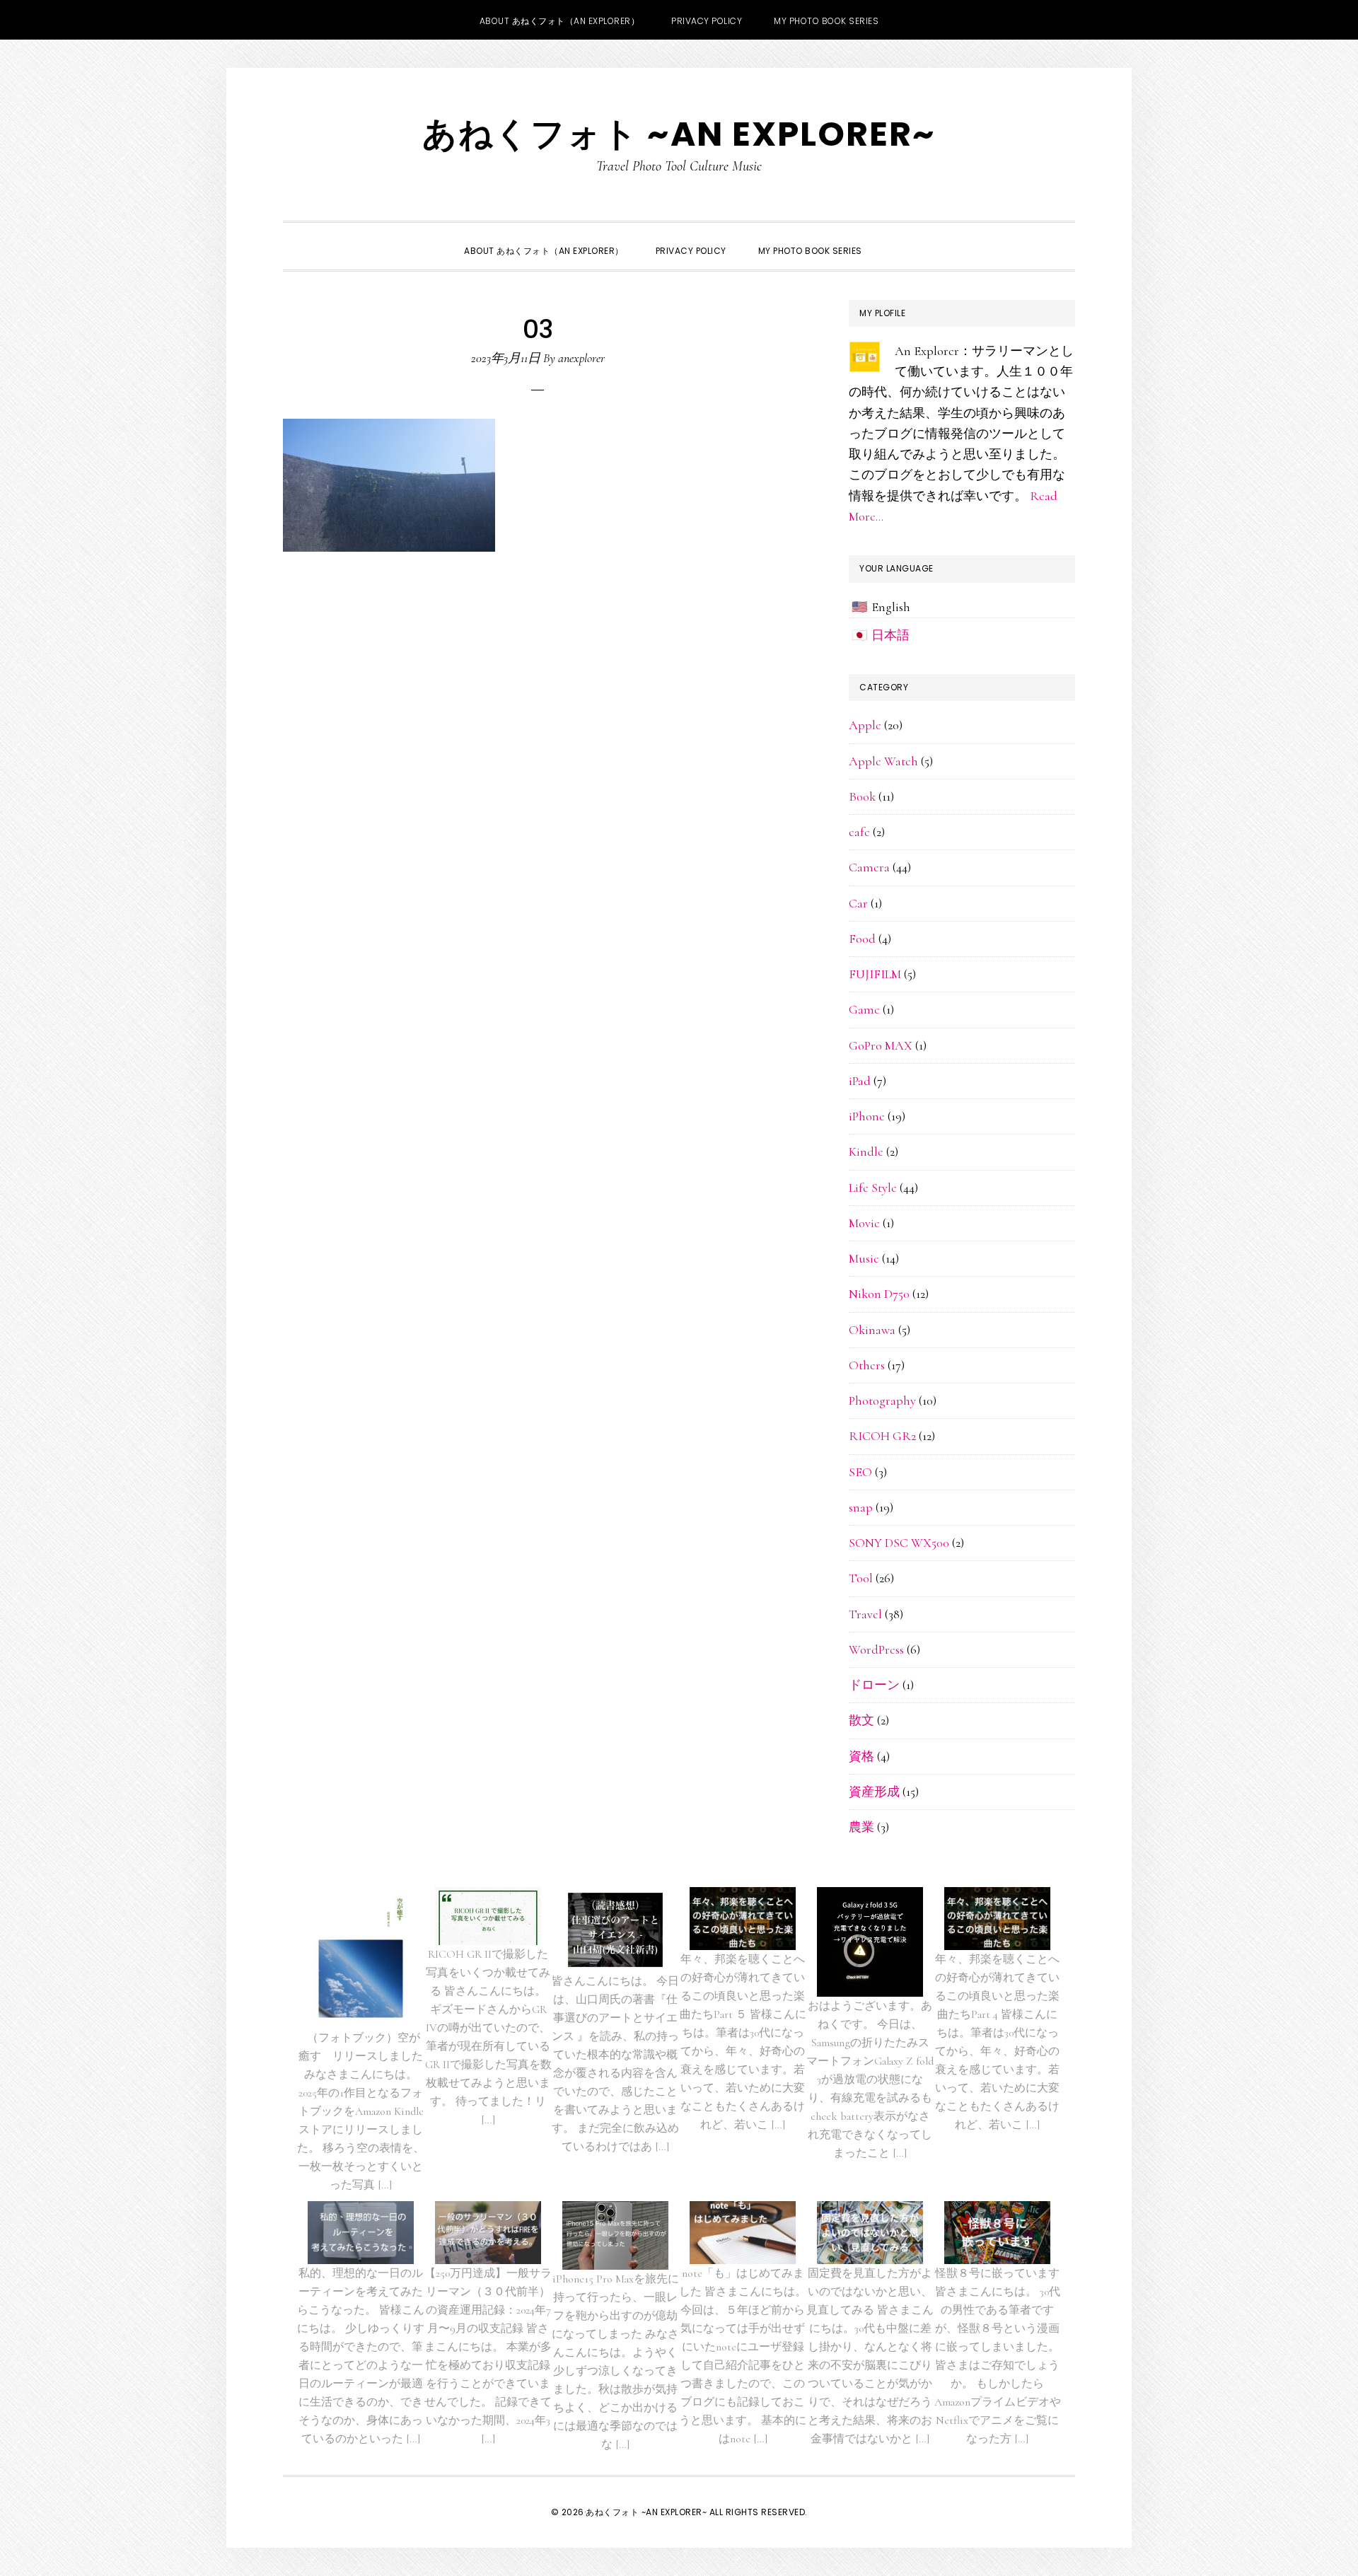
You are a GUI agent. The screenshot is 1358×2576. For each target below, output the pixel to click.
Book (862, 796)
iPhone (867, 1116)
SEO (860, 1472)
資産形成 (874, 1792)
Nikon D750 (879, 1294)
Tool (861, 1578)
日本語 (890, 635)
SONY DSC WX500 (899, 1543)
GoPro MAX (881, 1045)
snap (861, 1507)
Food (862, 939)
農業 (861, 1827)
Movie (864, 1223)
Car (858, 903)
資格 (861, 1756)
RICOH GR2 (882, 1436)
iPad (860, 1081)
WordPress (876, 1649)
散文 (861, 1720)
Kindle (866, 1151)
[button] (894, 238)
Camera (869, 867)
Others (867, 1365)
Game (864, 1009)
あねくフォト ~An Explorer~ (679, 134)
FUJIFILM (875, 974)
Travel (865, 1614)
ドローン (874, 1685)
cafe (859, 832)
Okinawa (872, 1330)
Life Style (873, 1188)
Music (864, 1258)
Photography (882, 1400)
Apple (865, 725)
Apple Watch (883, 761)
